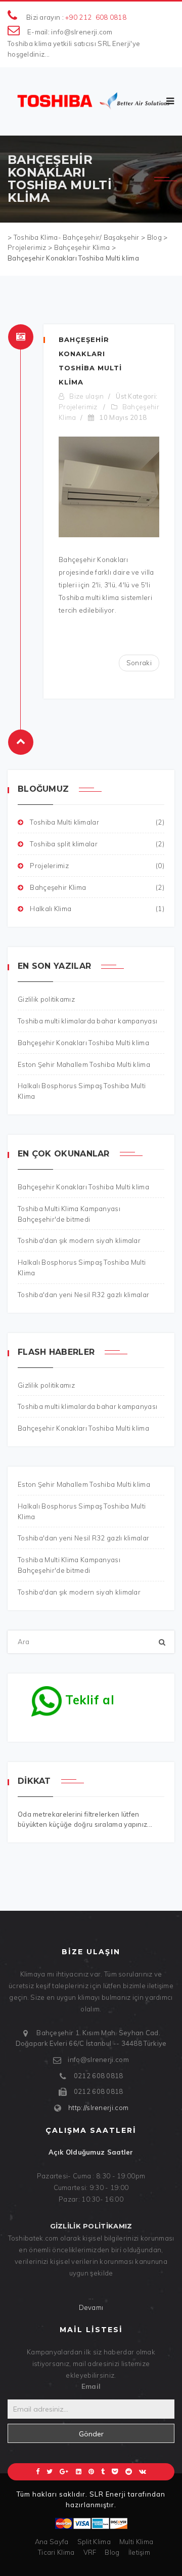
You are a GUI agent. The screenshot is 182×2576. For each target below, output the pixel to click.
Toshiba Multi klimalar (97, 822)
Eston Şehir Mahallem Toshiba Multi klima (84, 1484)
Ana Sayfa (52, 2542)
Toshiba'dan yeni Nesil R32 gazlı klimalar (83, 1538)
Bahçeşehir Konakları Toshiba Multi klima (83, 1428)
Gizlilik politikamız (46, 1385)
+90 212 (78, 17)
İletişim (139, 2552)
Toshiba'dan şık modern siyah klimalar (79, 1592)
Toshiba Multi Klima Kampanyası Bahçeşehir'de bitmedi (69, 1565)
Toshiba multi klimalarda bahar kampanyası (87, 1406)
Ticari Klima (56, 2552)
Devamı (91, 2307)
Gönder (91, 2434)
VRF (90, 2552)
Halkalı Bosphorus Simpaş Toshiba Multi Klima (82, 1511)
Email (91, 2386)
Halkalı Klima (97, 909)
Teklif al (88, 1700)
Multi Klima (136, 2542)
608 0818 (111, 17)
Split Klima (94, 2542)
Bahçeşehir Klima (97, 887)
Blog (112, 2552)
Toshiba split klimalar (97, 844)
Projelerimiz (78, 407)
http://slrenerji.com (98, 2108)
